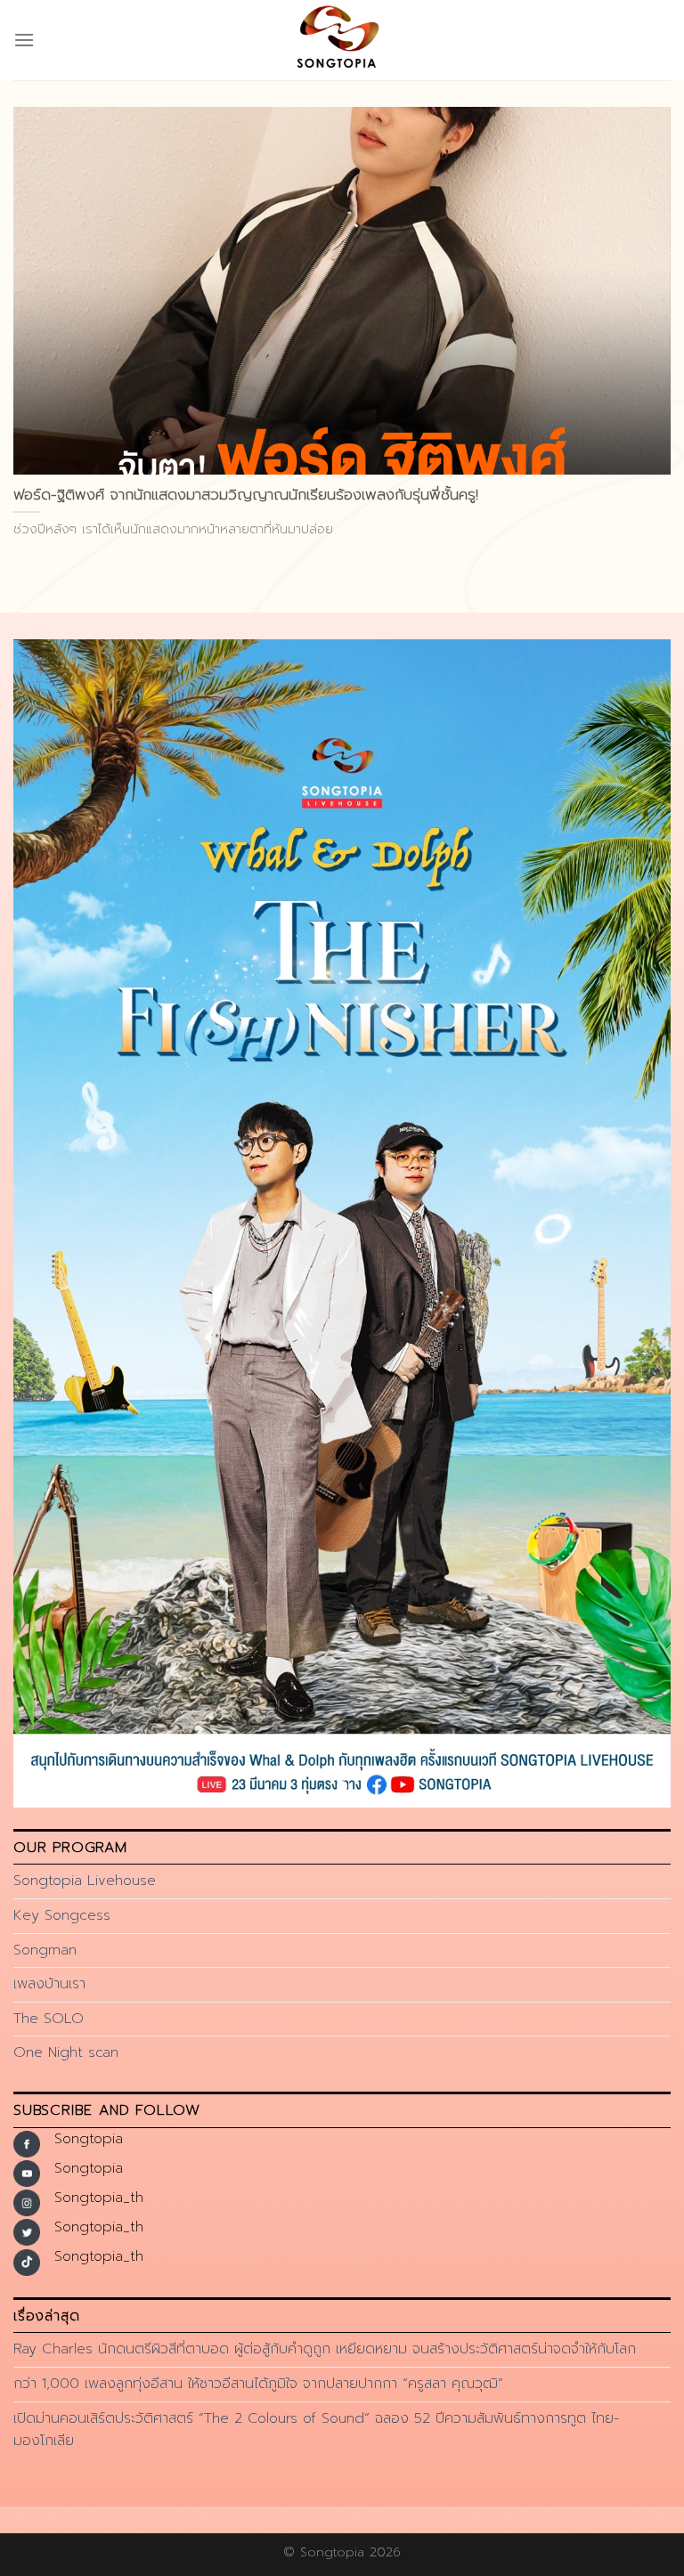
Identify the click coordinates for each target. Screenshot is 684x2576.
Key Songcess (62, 1915)
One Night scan (66, 2052)
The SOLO (49, 2019)
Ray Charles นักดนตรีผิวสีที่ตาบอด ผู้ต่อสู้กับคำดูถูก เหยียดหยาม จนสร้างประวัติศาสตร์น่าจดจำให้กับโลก (325, 2349)
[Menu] (24, 40)
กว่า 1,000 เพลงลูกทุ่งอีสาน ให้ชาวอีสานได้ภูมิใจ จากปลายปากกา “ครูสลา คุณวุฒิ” (258, 2384)
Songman (45, 1950)
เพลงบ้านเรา (49, 1984)
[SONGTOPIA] (342, 40)
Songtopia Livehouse (85, 1881)
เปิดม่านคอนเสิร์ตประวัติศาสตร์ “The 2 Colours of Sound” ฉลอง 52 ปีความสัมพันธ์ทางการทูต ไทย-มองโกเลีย (316, 2430)
